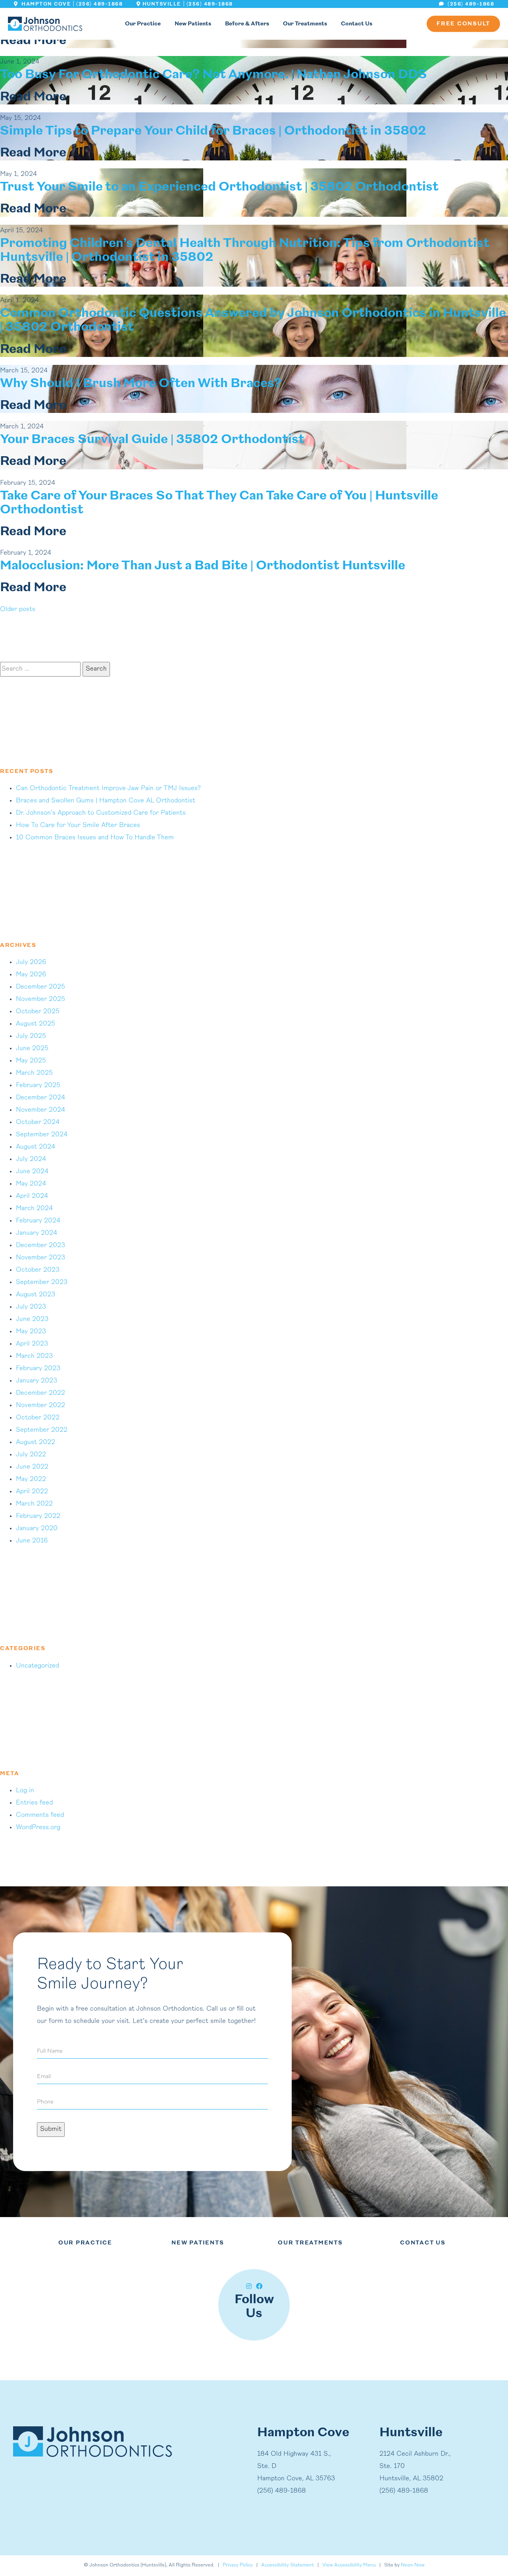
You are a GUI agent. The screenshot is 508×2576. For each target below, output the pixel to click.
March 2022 (34, 1504)
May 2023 (31, 1332)
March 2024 (34, 1209)
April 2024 (32, 1196)
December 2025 (40, 987)
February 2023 (38, 1369)
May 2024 (31, 1184)
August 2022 (36, 1442)
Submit (51, 2129)
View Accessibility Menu (349, 2566)
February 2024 (38, 1221)
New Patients (193, 24)
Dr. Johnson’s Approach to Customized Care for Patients (101, 813)
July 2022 (31, 1455)
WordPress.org (38, 1828)
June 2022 (32, 1467)
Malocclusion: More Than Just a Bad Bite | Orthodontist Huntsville (203, 566)
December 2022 (40, 1393)
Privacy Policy (238, 2566)
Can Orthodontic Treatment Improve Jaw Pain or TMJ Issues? (108, 789)
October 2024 (38, 1122)
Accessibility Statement (288, 2566)
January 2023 (37, 1381)
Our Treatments (305, 24)
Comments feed (40, 1815)
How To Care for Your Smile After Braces (78, 825)
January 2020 (37, 1529)
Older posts (18, 609)
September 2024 (42, 1135)
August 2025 (36, 1024)
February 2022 (38, 1516)
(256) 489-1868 (99, 4)
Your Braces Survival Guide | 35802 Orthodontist (152, 440)
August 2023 (36, 1295)
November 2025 (40, 999)
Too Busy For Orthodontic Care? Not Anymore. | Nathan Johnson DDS (214, 75)
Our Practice (143, 24)
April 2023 (32, 1344)
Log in (25, 1791)
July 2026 (31, 962)
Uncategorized (38, 1666)
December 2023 (40, 1246)
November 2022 (40, 1406)
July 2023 (31, 1307)
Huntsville (162, 4)
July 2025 (31, 1036)
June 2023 (32, 1319)
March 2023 (34, 1356)
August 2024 (36, 1147)
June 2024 (32, 1172)
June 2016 (32, 1541)
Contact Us (357, 24)
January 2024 (37, 1233)
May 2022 (31, 1479)
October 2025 (38, 1012)
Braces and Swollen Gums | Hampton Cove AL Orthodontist (106, 801)
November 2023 (40, 1258)
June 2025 (32, 1049)
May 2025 (31, 1061)
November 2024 (40, 1110)
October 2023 (38, 1270)
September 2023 (42, 1282)
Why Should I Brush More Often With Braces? (141, 384)
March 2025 (34, 1073)
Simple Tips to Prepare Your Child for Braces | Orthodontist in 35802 (213, 131)
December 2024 (40, 1098)
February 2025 (38, 1086)
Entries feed (34, 1803)
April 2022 (32, 1492)
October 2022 (38, 1418)
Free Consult (463, 24)
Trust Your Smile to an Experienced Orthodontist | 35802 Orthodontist (219, 187)
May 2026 (31, 975)
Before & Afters (247, 24)
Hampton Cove (45, 4)
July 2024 (31, 1159)
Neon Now (413, 2566)
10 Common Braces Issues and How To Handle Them (95, 838)
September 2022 (42, 1430)
